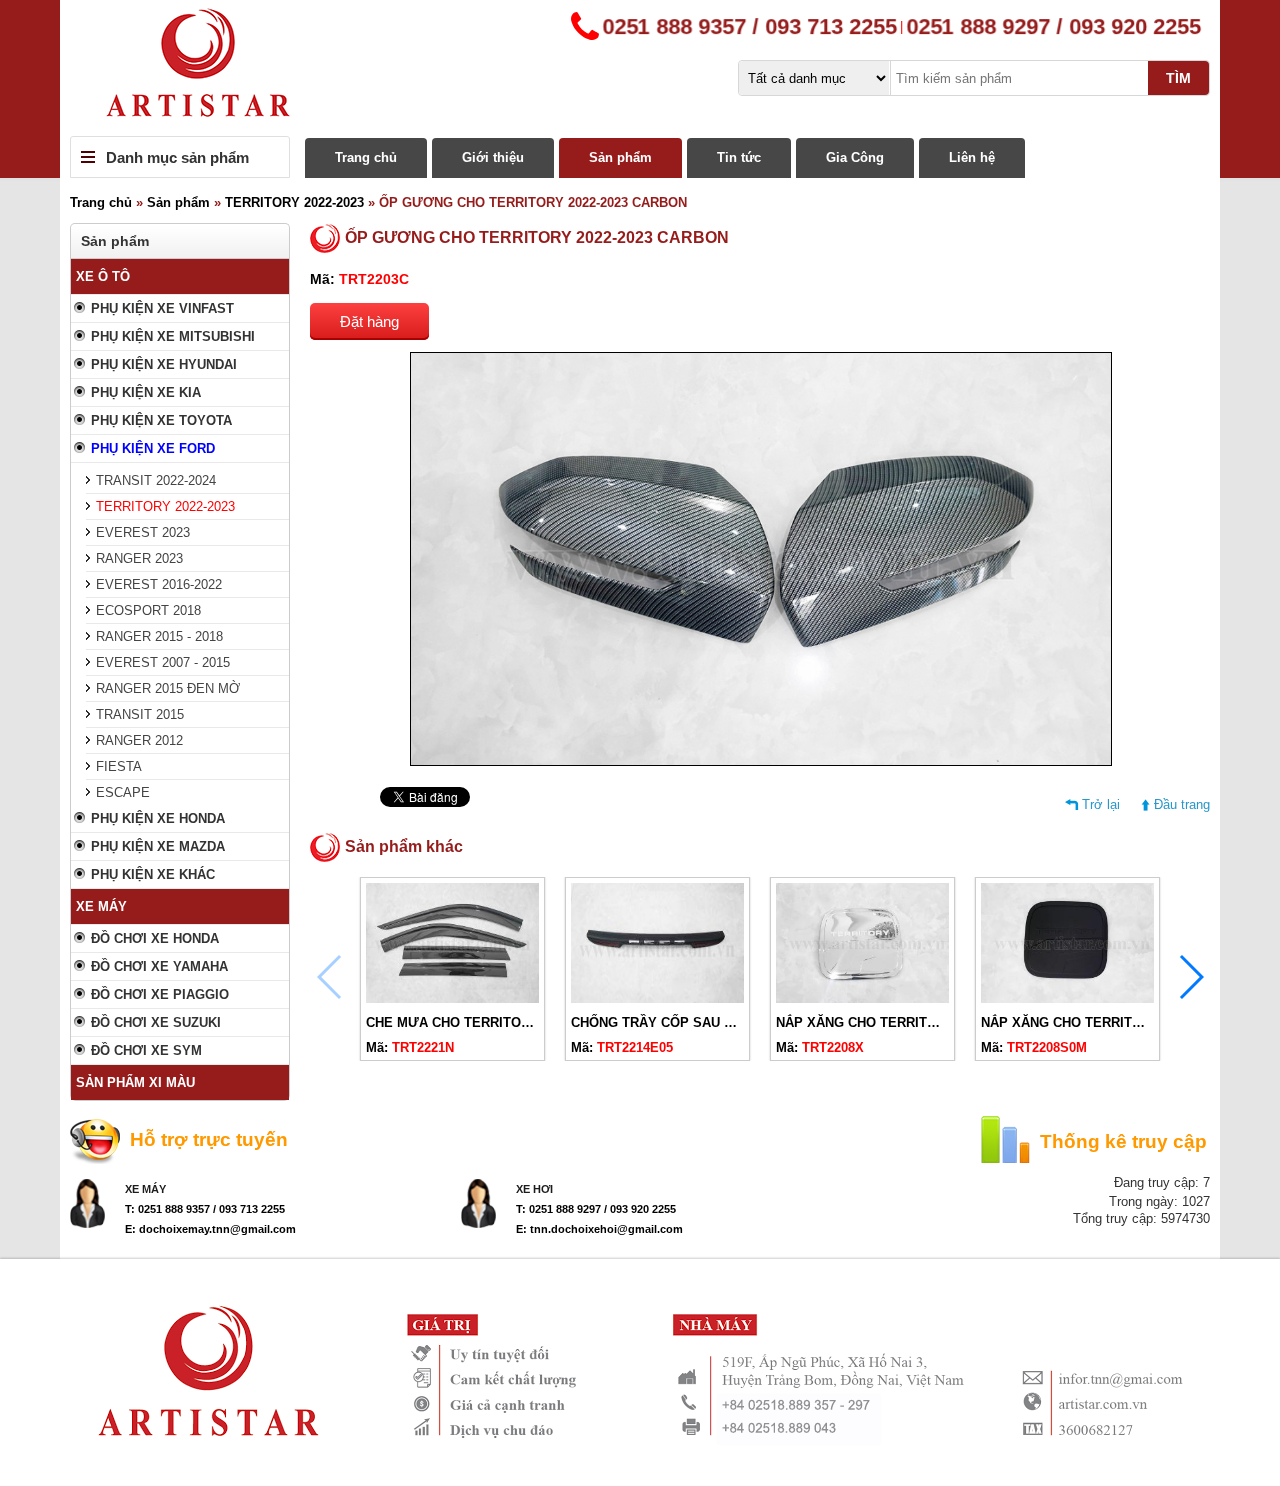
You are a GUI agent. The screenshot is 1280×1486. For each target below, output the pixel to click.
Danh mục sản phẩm (177, 157)
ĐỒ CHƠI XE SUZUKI (156, 1022)
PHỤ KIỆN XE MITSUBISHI (173, 336)
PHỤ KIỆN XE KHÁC (153, 874)
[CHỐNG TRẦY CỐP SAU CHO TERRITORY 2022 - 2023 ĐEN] (657, 998)
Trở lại (1101, 804)
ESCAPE (123, 792)
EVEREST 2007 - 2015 (163, 662)
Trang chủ (366, 157)
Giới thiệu (493, 157)
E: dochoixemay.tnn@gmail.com (210, 1229)
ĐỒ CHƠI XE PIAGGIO (160, 994)
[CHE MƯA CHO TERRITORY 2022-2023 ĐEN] (452, 998)
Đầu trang (1182, 804)
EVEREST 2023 (143, 532)
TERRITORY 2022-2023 (294, 202)
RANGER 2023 (139, 558)
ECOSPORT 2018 (148, 610)
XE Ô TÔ (103, 276)
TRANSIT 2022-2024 (156, 480)
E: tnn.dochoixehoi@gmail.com (599, 1229)
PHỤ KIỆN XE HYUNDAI (164, 364)
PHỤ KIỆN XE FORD (153, 448)
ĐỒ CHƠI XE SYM (146, 1050)
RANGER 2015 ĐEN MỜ (168, 688)
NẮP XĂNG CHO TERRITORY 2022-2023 (897, 1022)
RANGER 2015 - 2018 (159, 636)
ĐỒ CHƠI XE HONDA (155, 938)
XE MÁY (101, 906)
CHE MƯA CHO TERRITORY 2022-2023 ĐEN (500, 1022)
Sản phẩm (620, 157)
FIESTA (119, 766)
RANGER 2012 (139, 740)
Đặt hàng (369, 321)
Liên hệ (972, 157)
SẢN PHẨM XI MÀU (135, 1082)
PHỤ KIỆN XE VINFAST (162, 308)
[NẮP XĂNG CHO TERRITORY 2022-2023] (862, 998)
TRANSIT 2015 (140, 714)
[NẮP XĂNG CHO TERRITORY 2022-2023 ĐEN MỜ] (1067, 998)
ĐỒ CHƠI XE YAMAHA (159, 966)
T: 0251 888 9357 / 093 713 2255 (205, 1209)
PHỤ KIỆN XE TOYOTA (161, 420)
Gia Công (855, 157)
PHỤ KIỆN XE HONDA (158, 818)
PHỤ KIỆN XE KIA (146, 392)
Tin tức (739, 157)
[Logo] (640, 68)
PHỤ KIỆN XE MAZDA (158, 846)
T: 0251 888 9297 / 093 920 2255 (596, 1209)
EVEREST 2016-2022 (159, 584)
